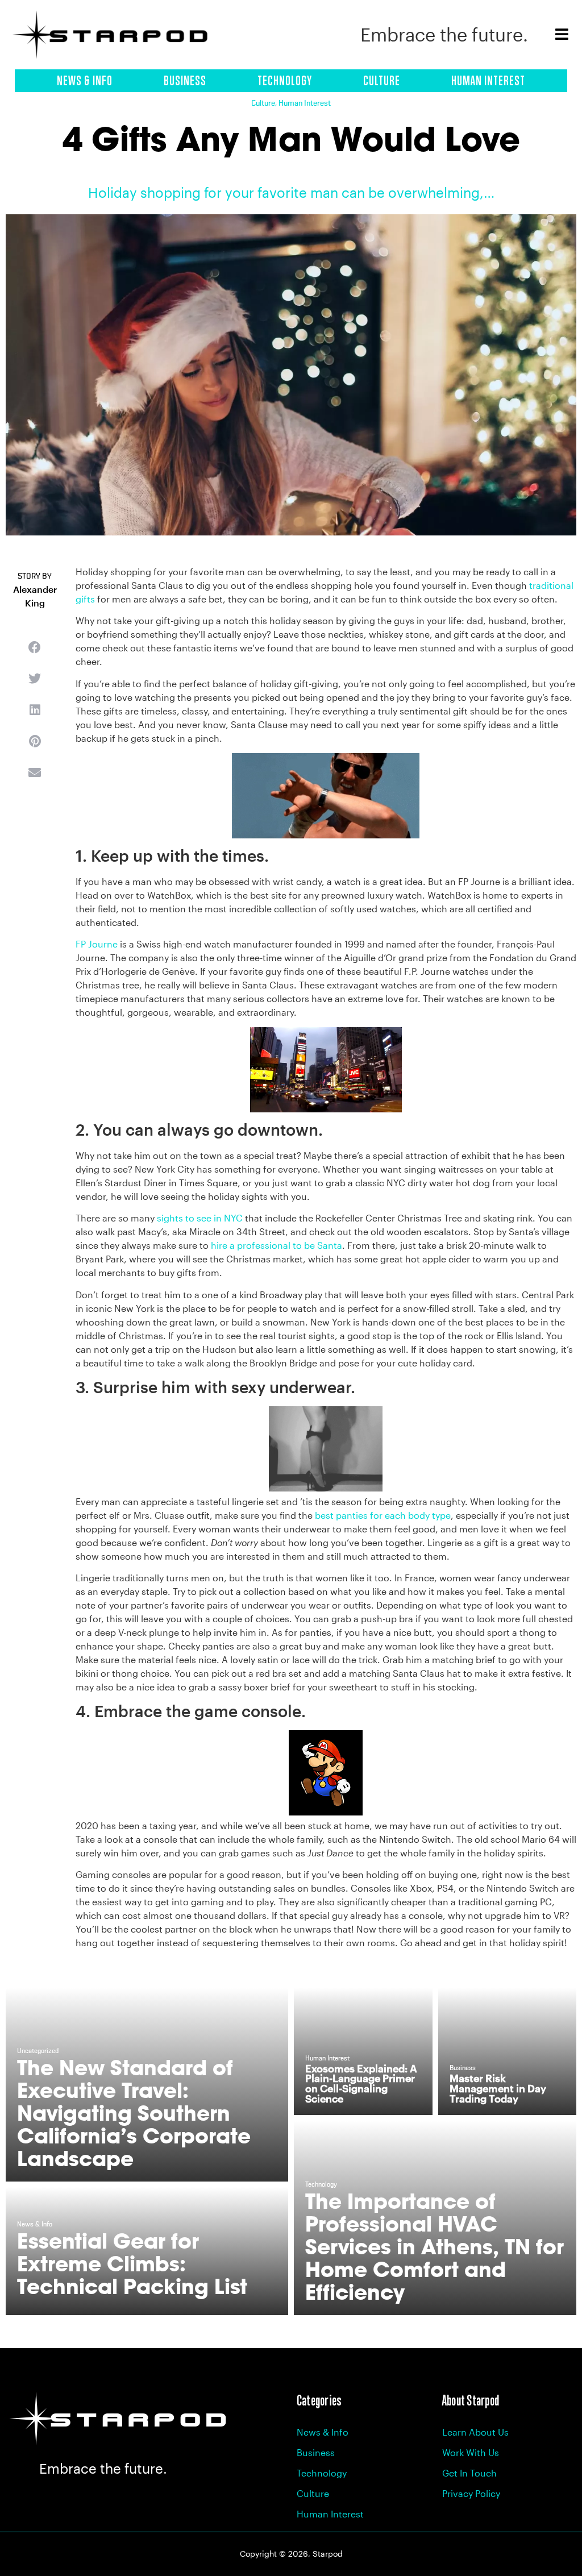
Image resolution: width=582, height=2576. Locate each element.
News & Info (85, 81)
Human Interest (488, 81)
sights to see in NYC (200, 1218)
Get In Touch (469, 2473)
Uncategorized (38, 2051)
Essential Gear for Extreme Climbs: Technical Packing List (132, 2264)
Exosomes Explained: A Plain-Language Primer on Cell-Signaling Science (361, 2083)
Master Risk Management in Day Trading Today (498, 2088)
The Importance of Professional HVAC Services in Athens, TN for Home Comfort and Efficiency (435, 2247)
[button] (35, 648)
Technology (285, 81)
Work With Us (471, 2452)
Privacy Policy (471, 2493)
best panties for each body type (383, 1515)
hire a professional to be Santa (277, 1245)
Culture (382, 81)
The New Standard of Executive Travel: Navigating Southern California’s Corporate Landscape (134, 2113)
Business (185, 81)
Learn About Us (475, 2432)
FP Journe (97, 944)
